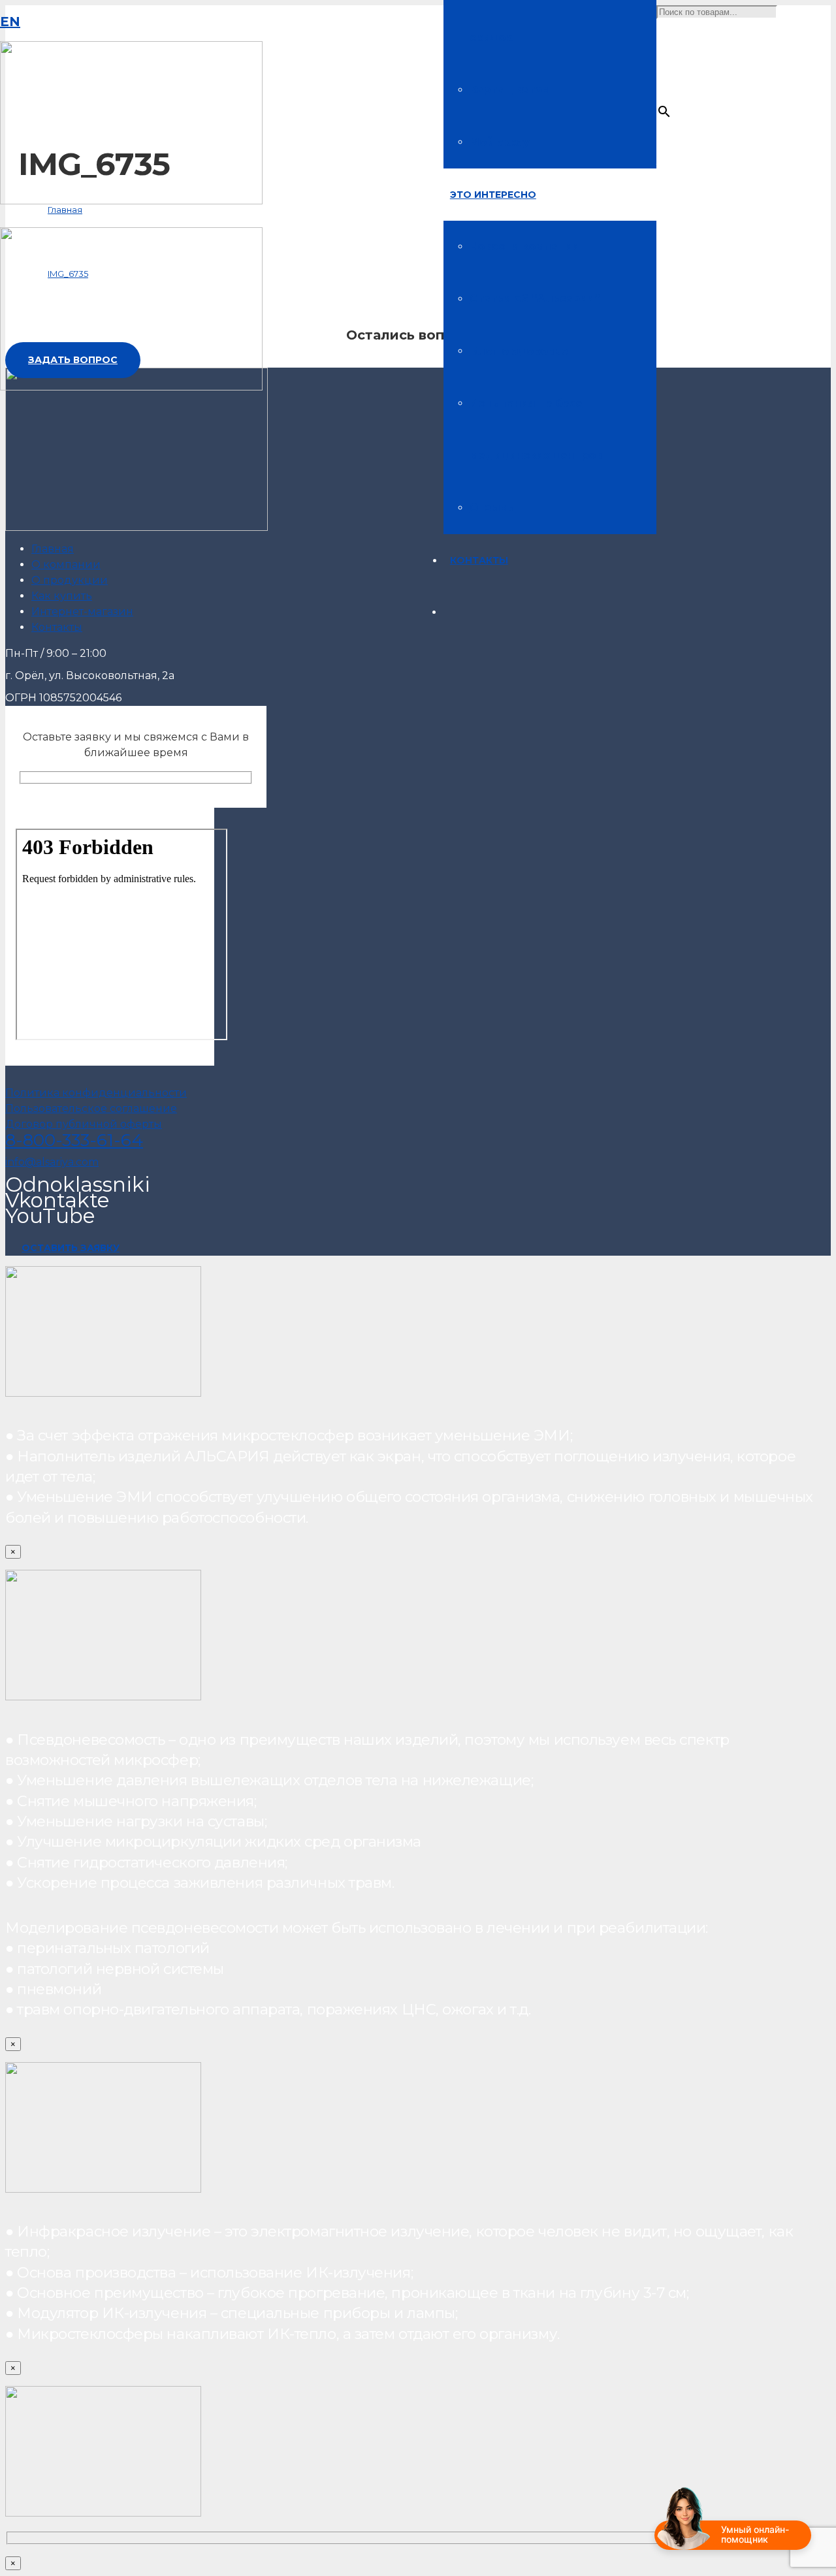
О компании (66, 564)
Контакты (57, 627)
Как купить (62, 596)
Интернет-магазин (82, 612)
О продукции (70, 580)
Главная (53, 549)
